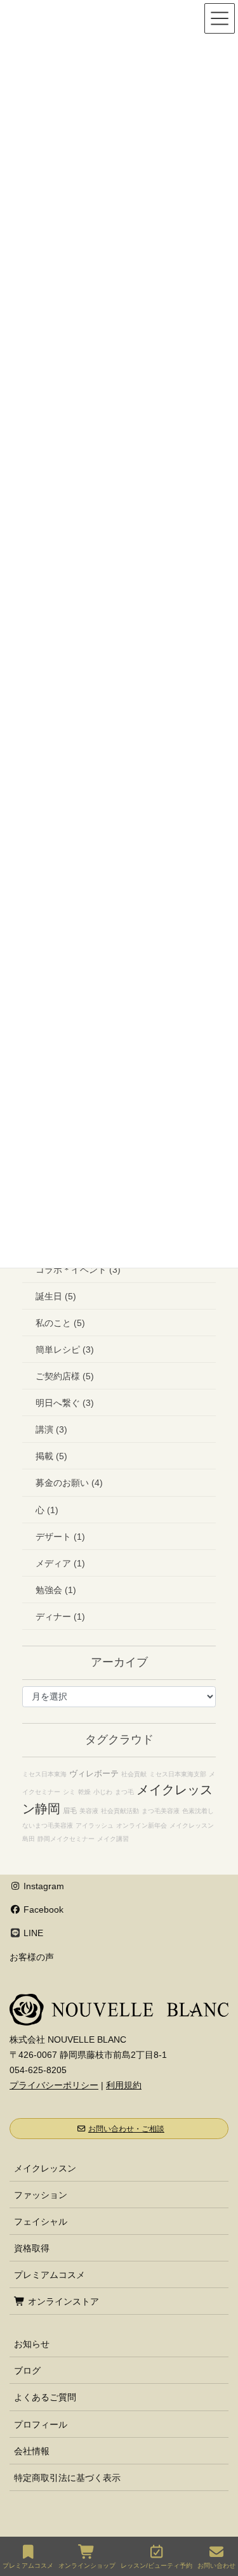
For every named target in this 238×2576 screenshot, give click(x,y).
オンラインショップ (87, 2566)
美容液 (89, 1811)
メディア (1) (60, 1563)
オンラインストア (62, 2301)
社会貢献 (134, 1774)
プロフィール (41, 2424)
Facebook (42, 1909)
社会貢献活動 (120, 1811)
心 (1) (47, 1510)
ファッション (41, 2195)
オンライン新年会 (142, 1825)
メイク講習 (113, 1839)
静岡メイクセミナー (66, 1839)
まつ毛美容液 (161, 1811)
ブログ (27, 2371)
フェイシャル (41, 2221)
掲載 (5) (51, 1456)
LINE (32, 1933)
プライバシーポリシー (54, 2085)
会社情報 (32, 2451)
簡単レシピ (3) (65, 1350)
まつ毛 (124, 1792)
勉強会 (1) (56, 1590)
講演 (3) (51, 1429)
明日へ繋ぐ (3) (65, 1403)
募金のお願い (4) (69, 1483)
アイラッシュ (95, 1825)
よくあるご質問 (45, 2397)
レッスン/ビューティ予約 (156, 2566)
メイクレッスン (45, 2168)
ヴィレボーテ (94, 1773)
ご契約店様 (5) (65, 1376)
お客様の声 (32, 1957)
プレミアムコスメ (50, 2275)
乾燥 (84, 1792)
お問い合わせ (216, 2566)
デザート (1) (60, 1537)
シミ (69, 1792)
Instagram (43, 1886)
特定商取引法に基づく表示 (67, 2478)
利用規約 (124, 2085)
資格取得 (32, 2248)
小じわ (103, 1792)
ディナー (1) (60, 1617)
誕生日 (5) (56, 1296)
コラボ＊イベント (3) (78, 1270)
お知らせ (32, 2344)
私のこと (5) (60, 1323)
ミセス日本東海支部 (178, 1774)
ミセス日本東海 (44, 1774)
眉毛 (70, 1811)
